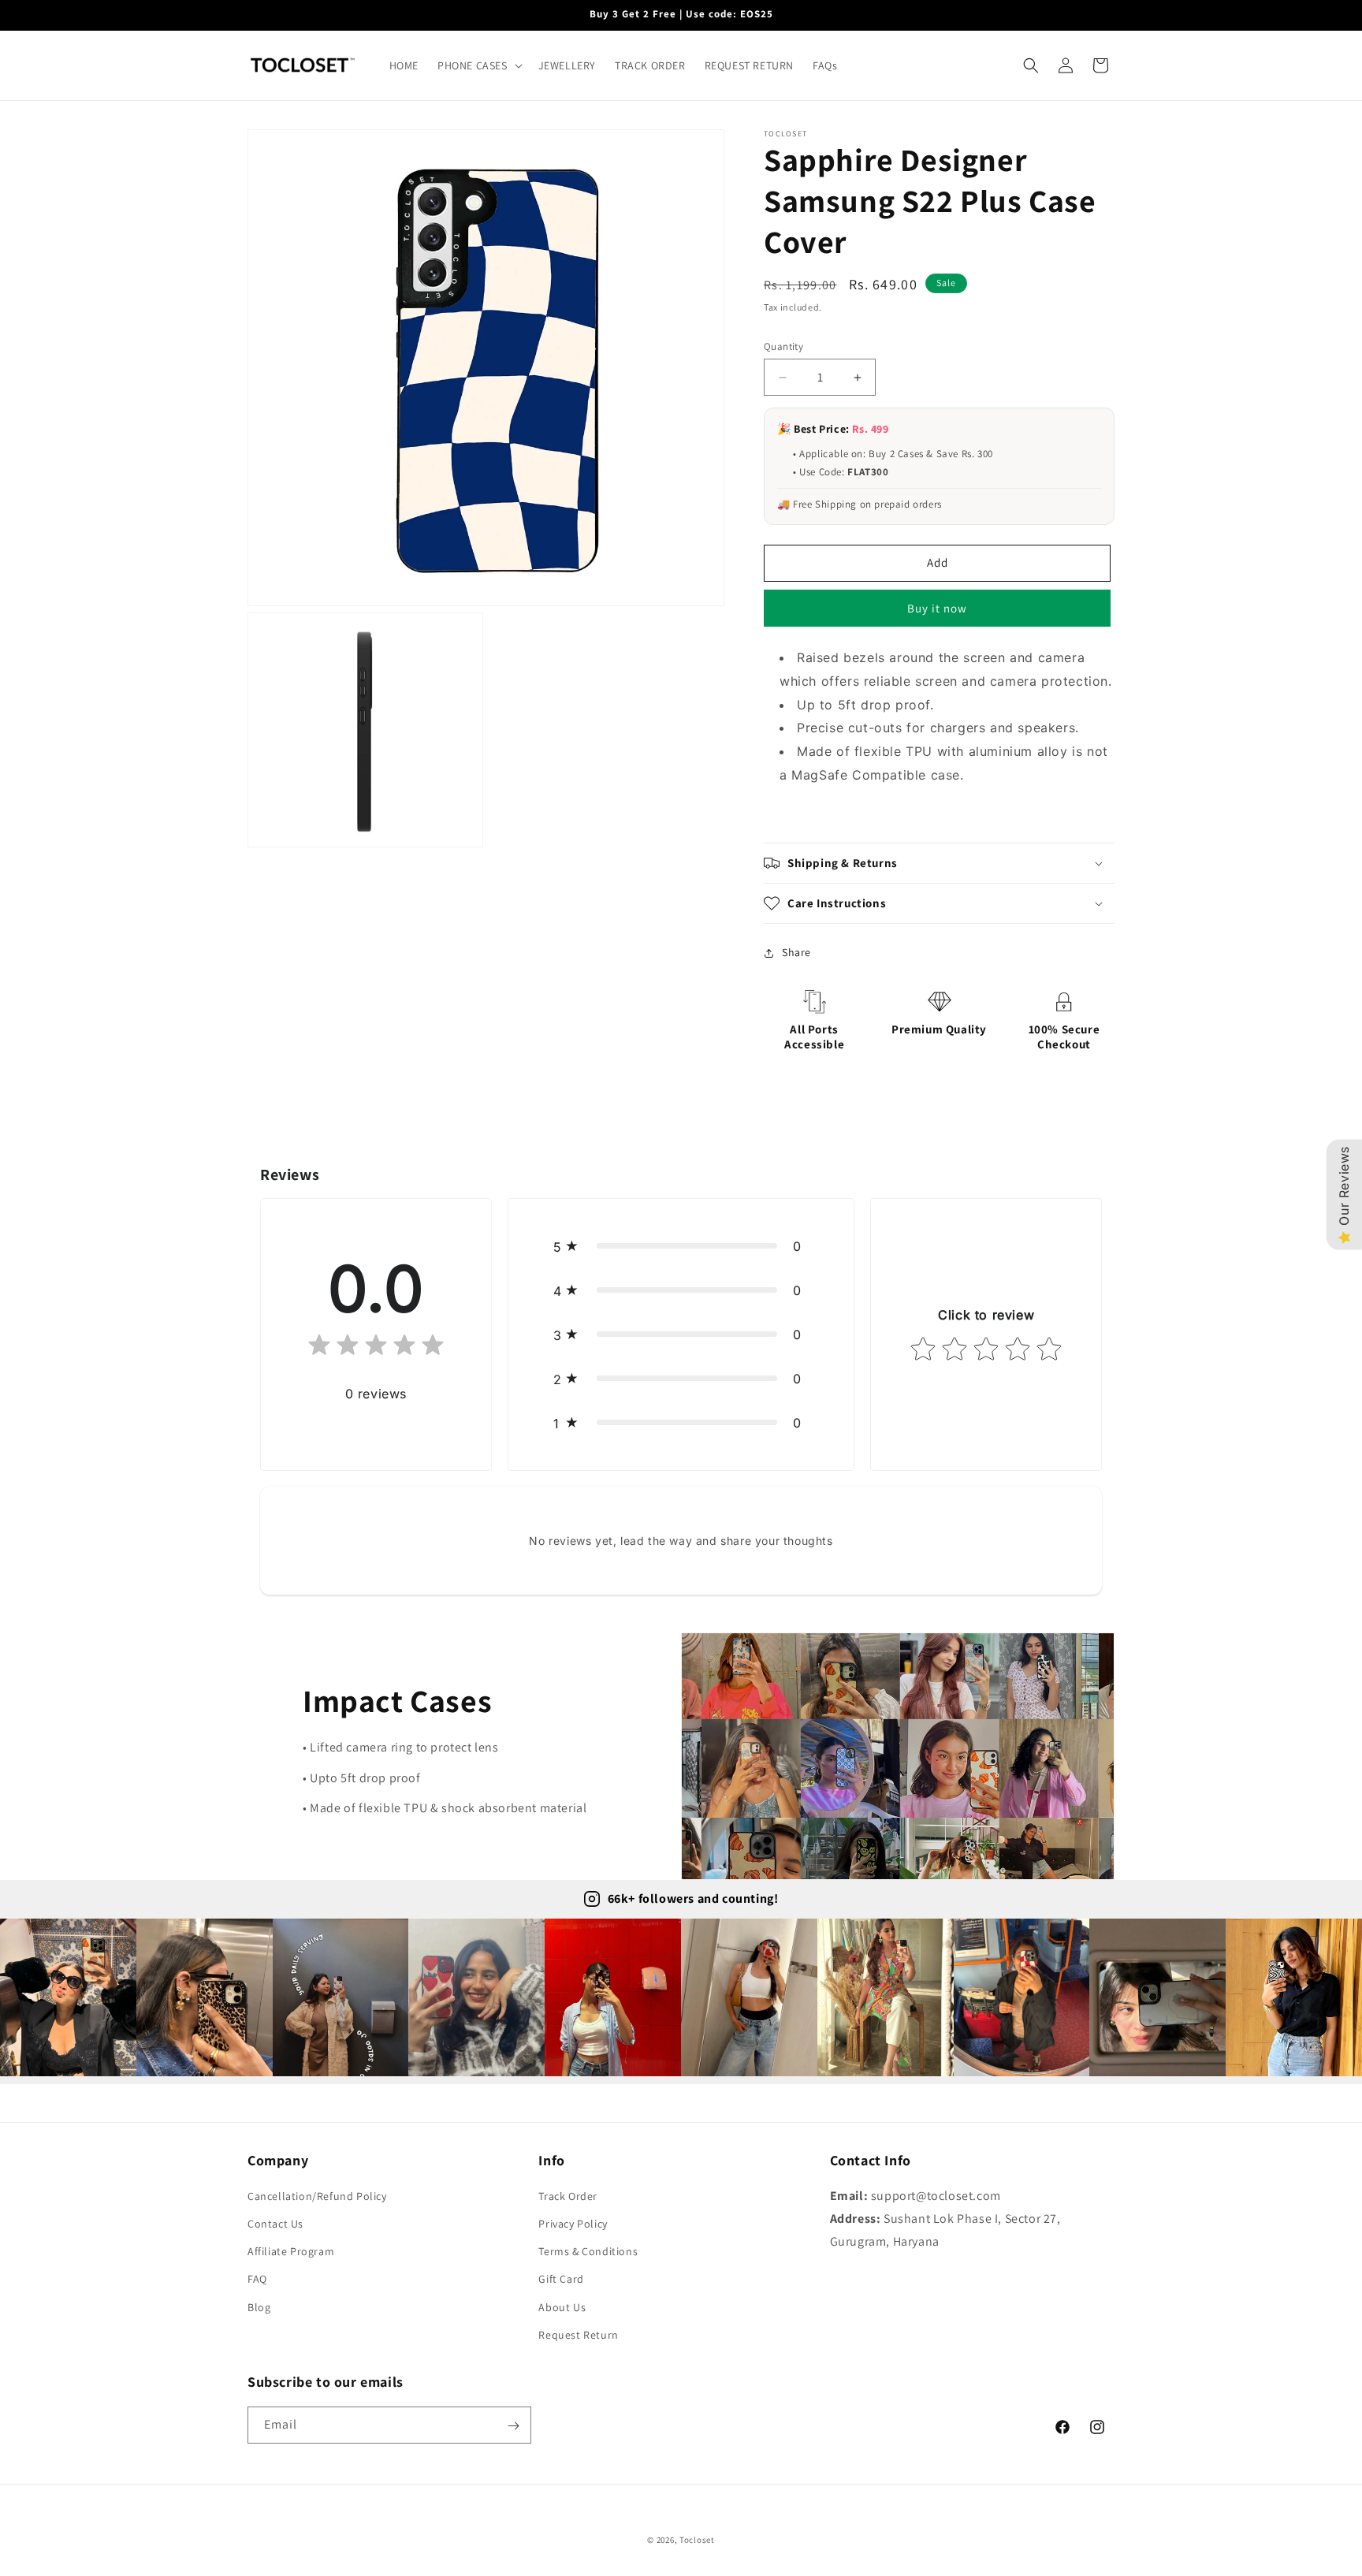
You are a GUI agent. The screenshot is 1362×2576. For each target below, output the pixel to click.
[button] (478, 65)
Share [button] (796, 952)
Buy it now (937, 608)
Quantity (783, 346)
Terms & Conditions (588, 2251)
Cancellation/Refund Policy (317, 2196)
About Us (562, 2307)
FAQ (257, 2280)
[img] (376, 1348)
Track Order (568, 2196)
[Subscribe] (513, 2426)
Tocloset (697, 2540)
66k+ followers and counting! (693, 1898)
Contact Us (275, 2224)
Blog (259, 2307)
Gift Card (561, 2280)
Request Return (578, 2335)
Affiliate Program (291, 2251)
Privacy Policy (573, 2224)
